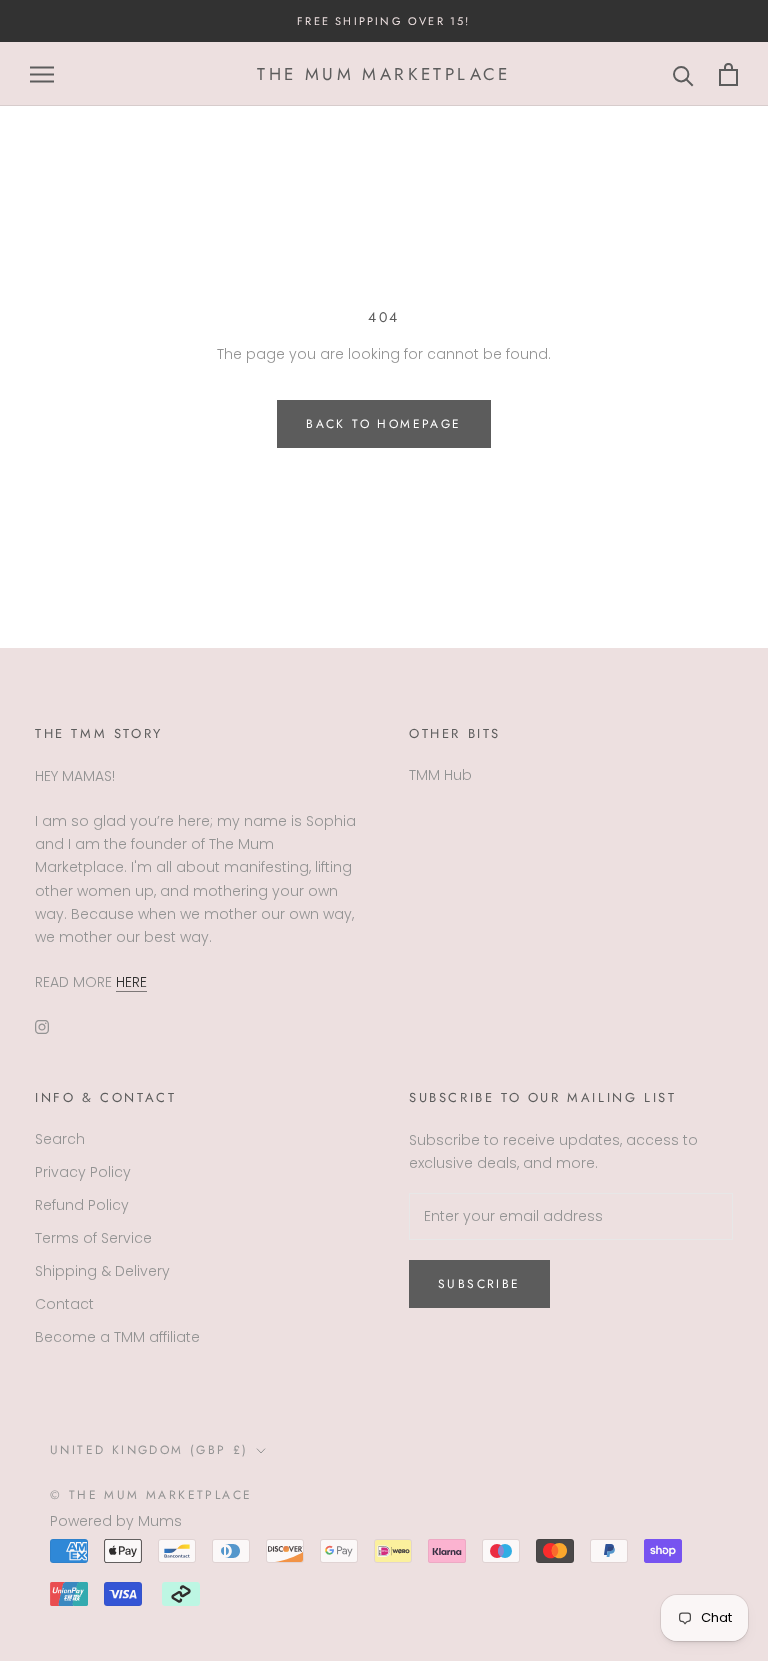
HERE (131, 982)
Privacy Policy (83, 1172)
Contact (64, 1304)
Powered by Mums (116, 1521)
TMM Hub (440, 775)
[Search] (683, 74)
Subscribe (479, 1284)
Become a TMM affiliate (117, 1337)
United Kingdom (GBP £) (149, 1450)
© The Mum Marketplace (151, 1495)
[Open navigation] (42, 74)
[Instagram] (42, 1025)
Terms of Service (93, 1238)
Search (60, 1139)
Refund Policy (82, 1205)
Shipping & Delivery (102, 1271)
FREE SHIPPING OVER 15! (383, 21)
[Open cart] (728, 74)
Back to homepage (383, 424)
